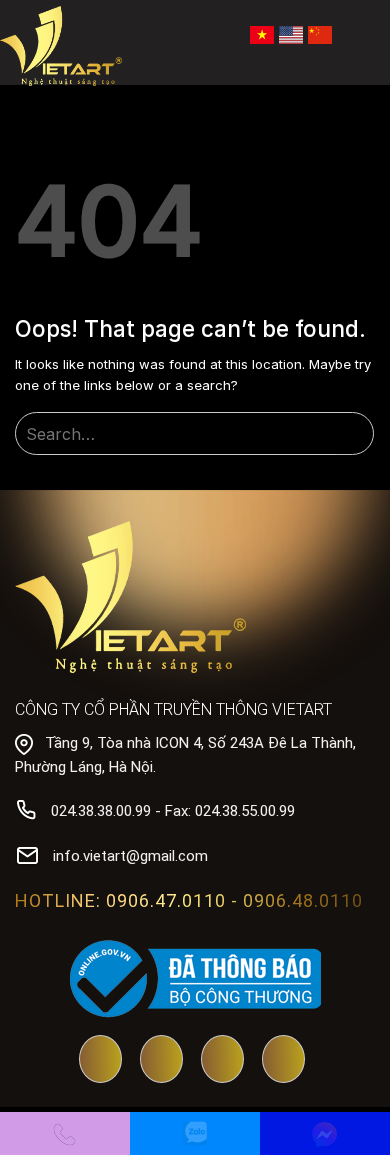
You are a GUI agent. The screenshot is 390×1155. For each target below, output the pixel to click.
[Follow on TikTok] (222, 1061)
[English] (291, 33)
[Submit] (355, 434)
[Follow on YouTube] (100, 1061)
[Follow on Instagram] (283, 1061)
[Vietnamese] (262, 33)
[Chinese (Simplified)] (320, 33)
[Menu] (361, 34)
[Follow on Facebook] (161, 1061)
